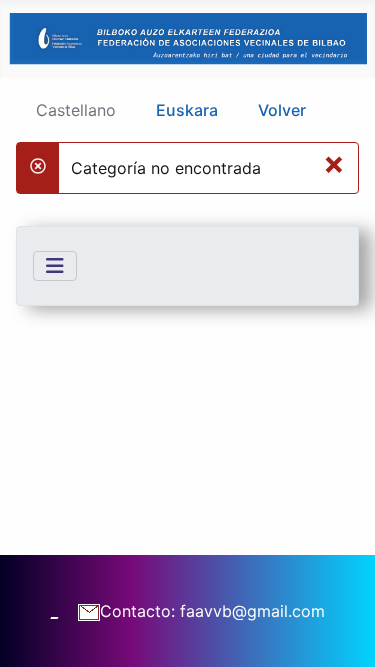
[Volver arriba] (340, 630)
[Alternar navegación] (55, 266)
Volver (282, 110)
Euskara (187, 110)
